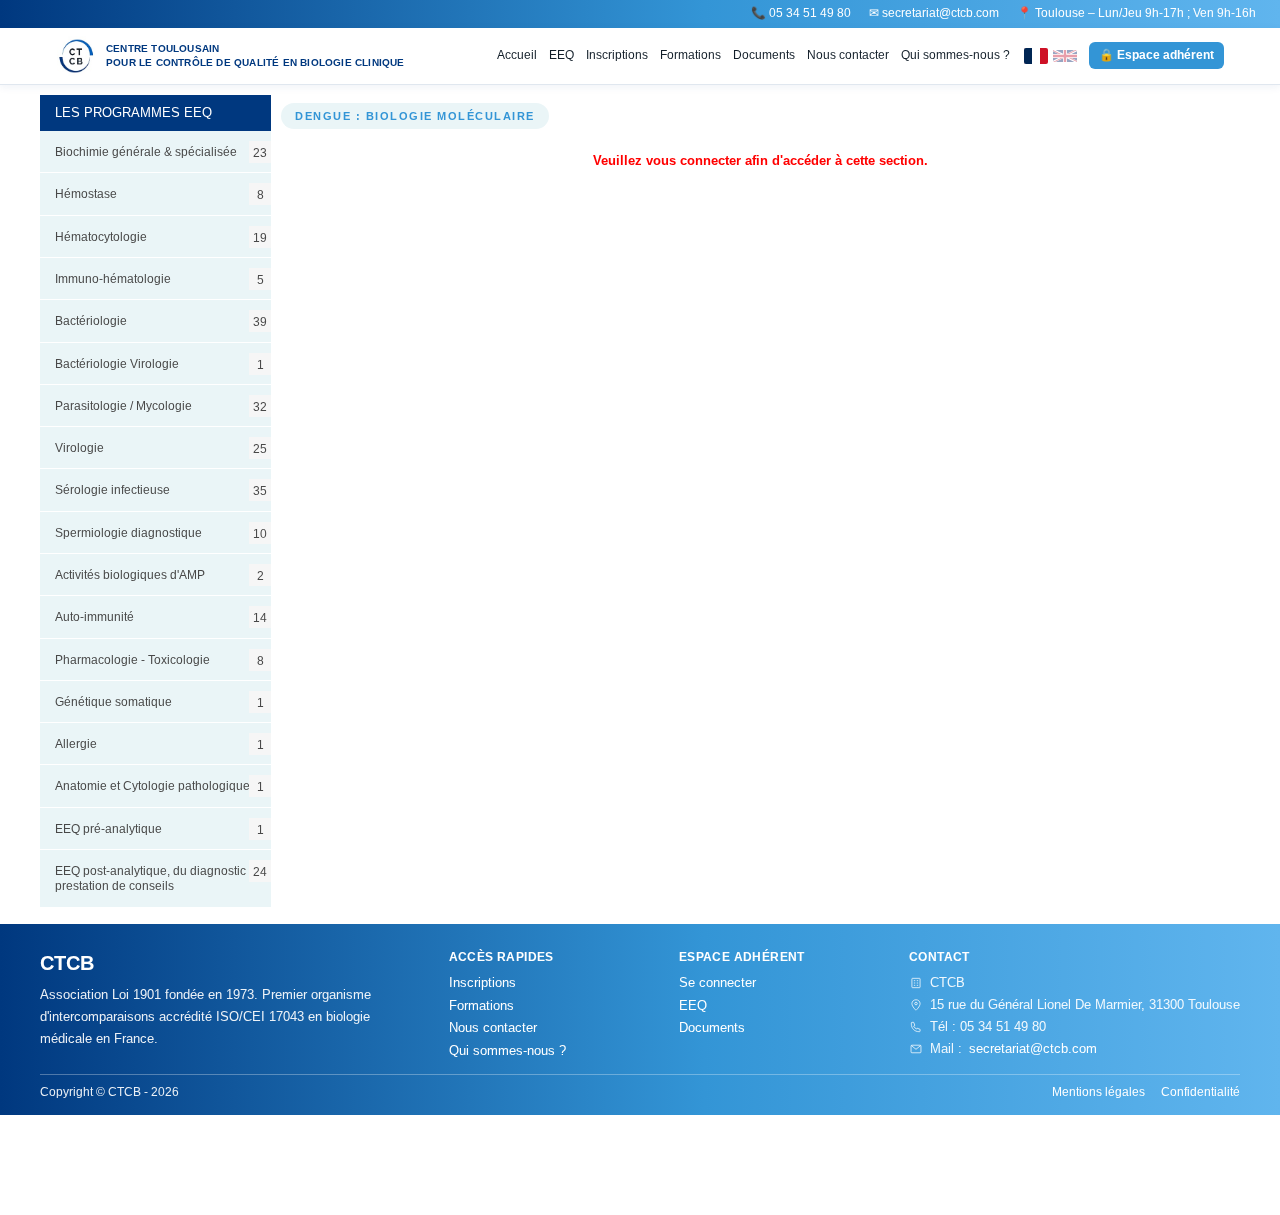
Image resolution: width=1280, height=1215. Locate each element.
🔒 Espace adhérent (1156, 55)
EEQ (561, 55)
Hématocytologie (161, 237)
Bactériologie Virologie (159, 364)
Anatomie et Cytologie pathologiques (159, 786)
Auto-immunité (161, 617)
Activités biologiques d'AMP (159, 575)
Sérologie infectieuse (161, 490)
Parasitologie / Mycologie (161, 406)
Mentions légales (1098, 1092)
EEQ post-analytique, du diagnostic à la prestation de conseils (162, 878)
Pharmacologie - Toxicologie (159, 660)
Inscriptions (617, 55)
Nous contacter (848, 55)
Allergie (159, 744)
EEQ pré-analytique (159, 829)
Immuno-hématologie (159, 279)
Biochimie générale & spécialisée (161, 152)
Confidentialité (1200, 1092)
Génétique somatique (159, 702)
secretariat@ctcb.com (940, 13)
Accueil (517, 55)
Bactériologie (161, 321)
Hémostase (159, 194)
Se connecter (717, 982)
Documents (764, 55)
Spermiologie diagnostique (161, 533)
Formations (690, 55)
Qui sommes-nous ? (955, 55)
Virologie (161, 448)
